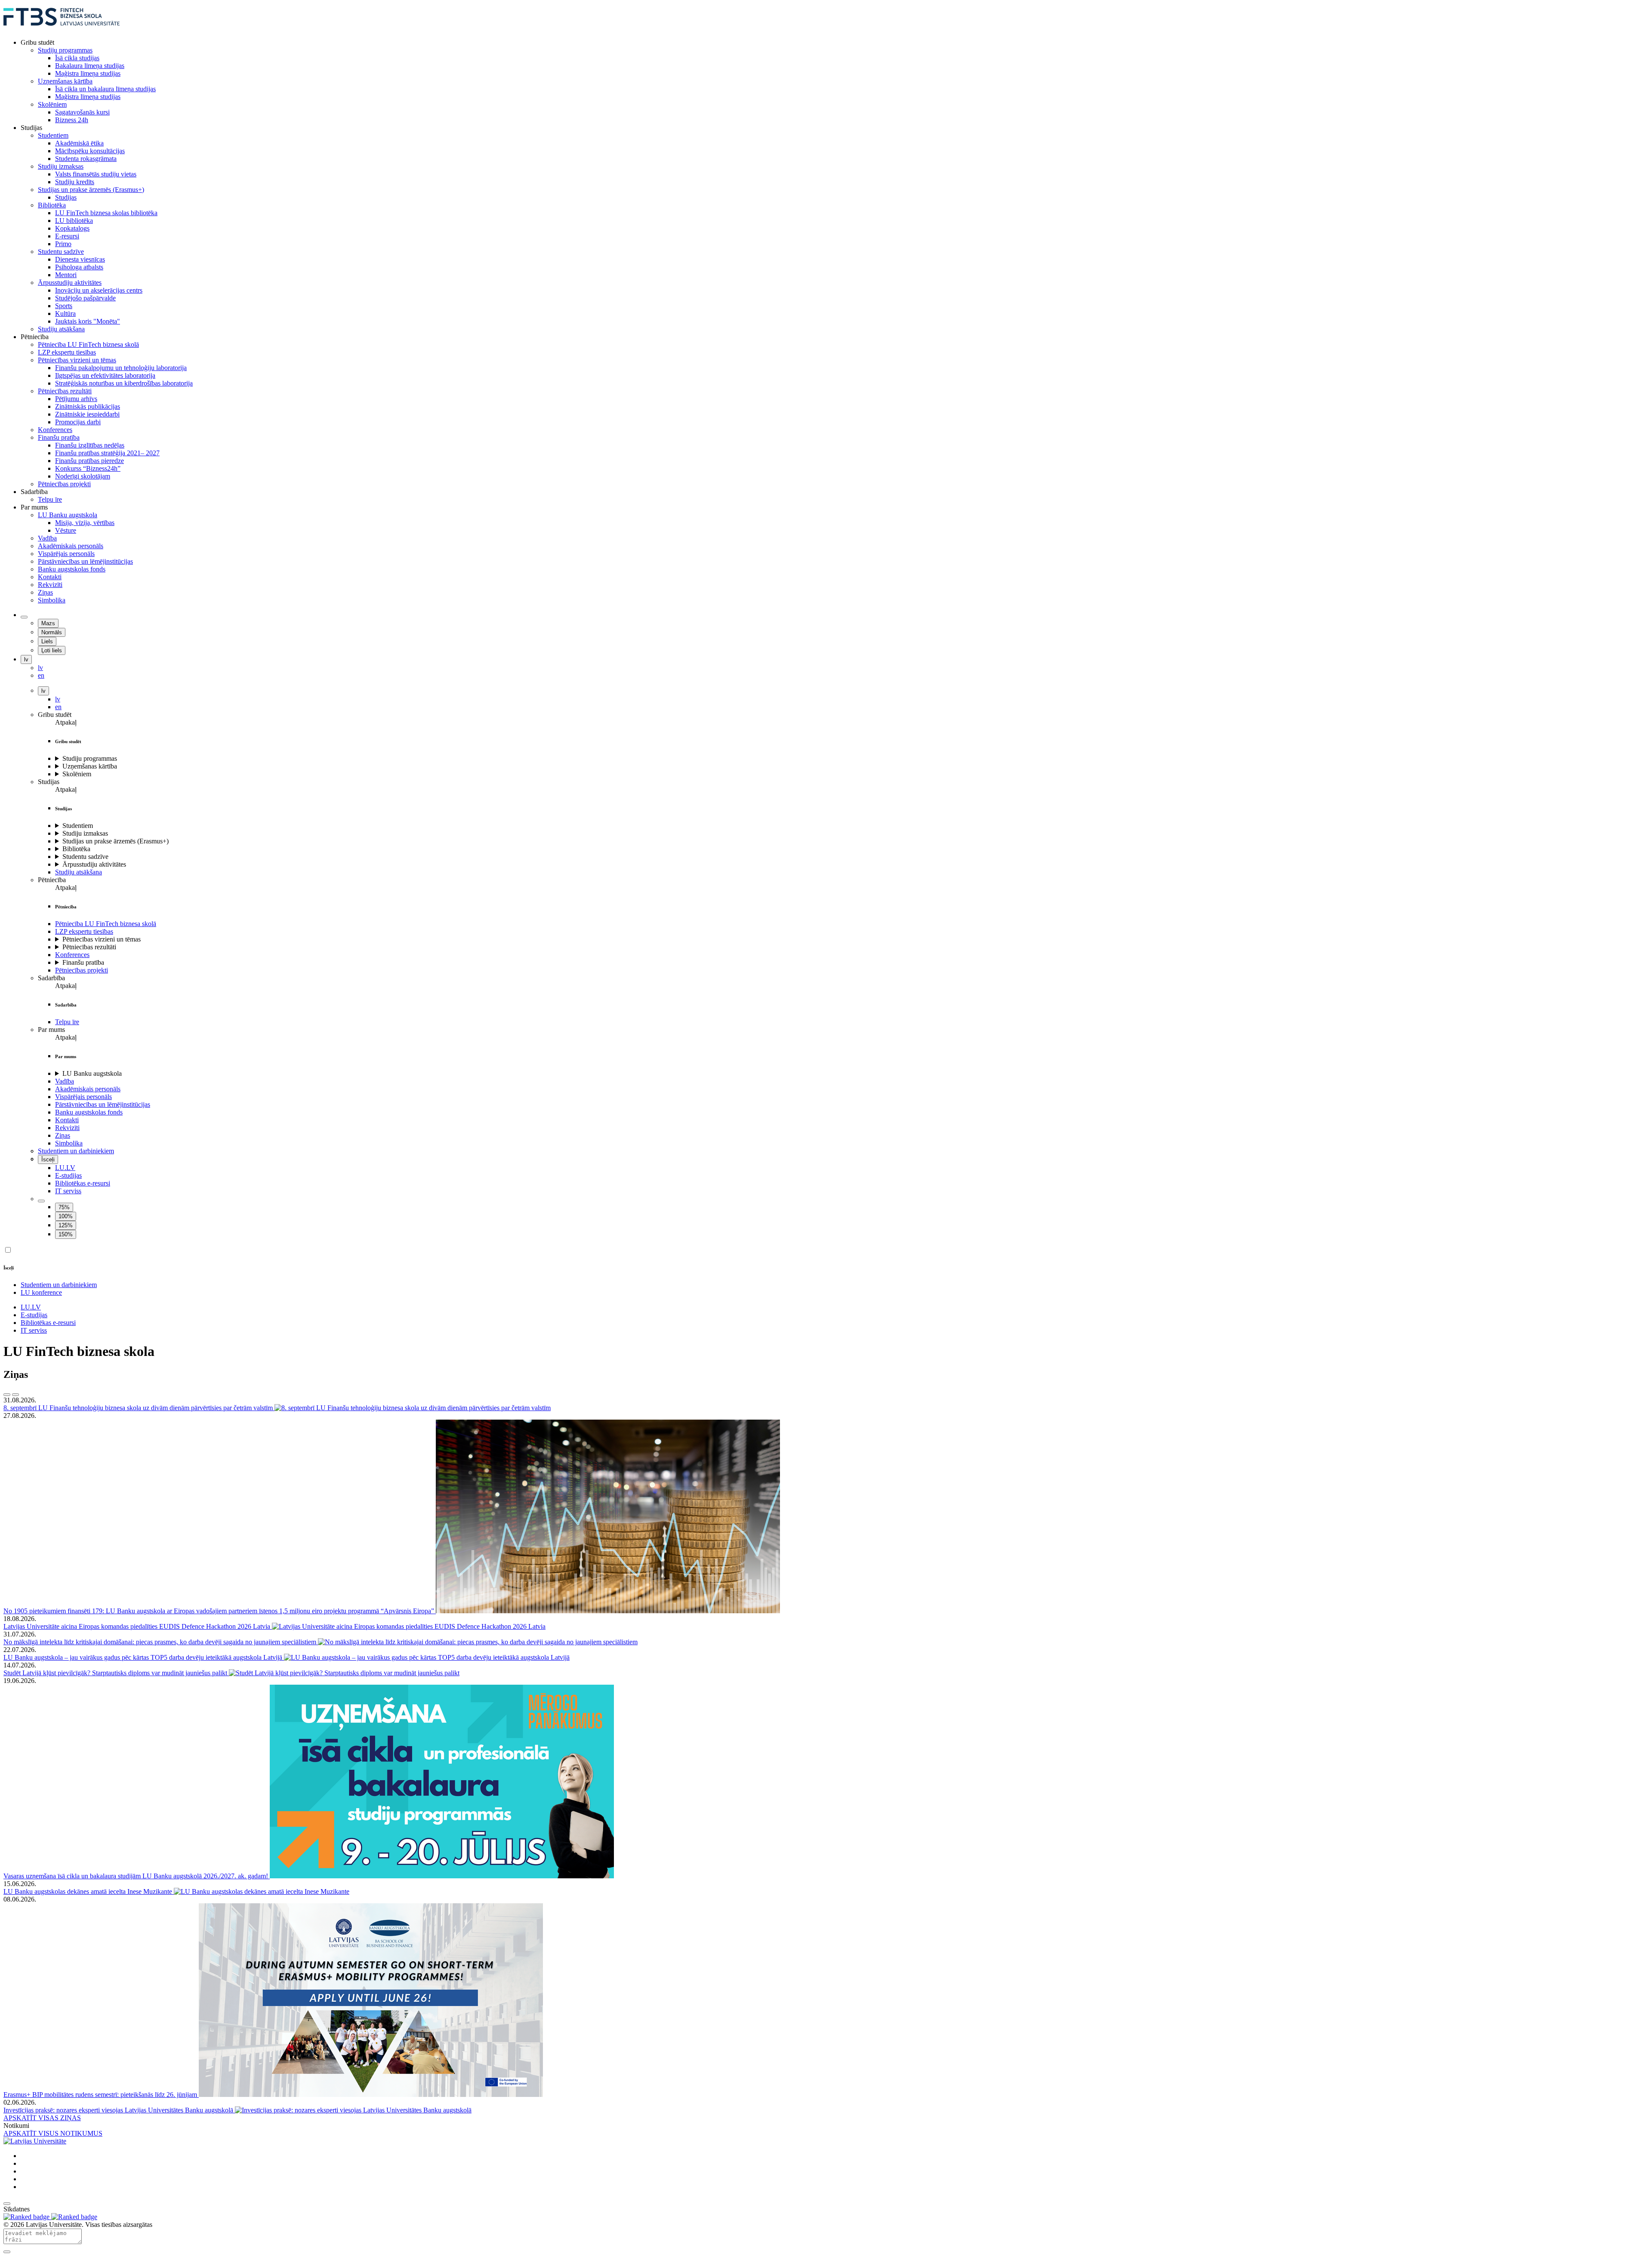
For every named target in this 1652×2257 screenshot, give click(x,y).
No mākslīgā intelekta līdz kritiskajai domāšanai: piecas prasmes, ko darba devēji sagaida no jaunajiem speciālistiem (161, 1642)
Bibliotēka (76, 849)
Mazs (48, 623)
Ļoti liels (52, 650)
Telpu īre (67, 1022)
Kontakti (67, 1120)
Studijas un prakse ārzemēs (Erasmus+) (116, 841)
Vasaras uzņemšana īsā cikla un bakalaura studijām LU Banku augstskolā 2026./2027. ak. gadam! (137, 1876)
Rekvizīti (67, 1128)
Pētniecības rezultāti (89, 947)
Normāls (52, 632)
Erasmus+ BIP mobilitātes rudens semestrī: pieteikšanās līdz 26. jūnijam (101, 2095)
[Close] (7, 2252)
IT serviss (68, 1191)
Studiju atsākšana (79, 872)
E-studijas (68, 1175)
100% (66, 1216)
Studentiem (78, 826)
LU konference (41, 1292)
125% (66, 1225)
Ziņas (63, 1135)
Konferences (72, 955)
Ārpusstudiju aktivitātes (94, 864)
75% (64, 1207)
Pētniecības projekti (82, 970)
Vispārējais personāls (83, 1097)
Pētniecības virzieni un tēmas (102, 939)
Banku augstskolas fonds (89, 1112)
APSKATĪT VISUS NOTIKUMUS (53, 2133)
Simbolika (69, 1143)
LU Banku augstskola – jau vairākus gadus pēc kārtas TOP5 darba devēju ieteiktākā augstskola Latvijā (144, 1657)
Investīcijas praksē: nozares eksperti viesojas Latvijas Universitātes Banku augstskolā (119, 2110)
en (58, 707)
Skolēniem (77, 774)
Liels (47, 641)
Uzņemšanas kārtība (90, 766)
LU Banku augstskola (92, 1073)
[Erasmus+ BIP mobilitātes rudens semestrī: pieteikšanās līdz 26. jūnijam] (371, 2095)
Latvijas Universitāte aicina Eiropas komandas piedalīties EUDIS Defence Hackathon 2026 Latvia (138, 1626)
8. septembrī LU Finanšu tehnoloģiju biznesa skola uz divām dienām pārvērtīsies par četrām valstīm (139, 1408)
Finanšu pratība (83, 962)
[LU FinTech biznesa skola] (62, 28)
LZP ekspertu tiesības (84, 931)
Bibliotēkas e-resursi (83, 1183)
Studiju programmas (90, 758)
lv (26, 659)
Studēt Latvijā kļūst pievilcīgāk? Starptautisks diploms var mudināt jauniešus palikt (116, 1673)
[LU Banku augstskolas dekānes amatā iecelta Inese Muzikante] (262, 1891)
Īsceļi (48, 1159)
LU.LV (65, 1168)
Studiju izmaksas (85, 833)
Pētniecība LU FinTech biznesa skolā (106, 924)
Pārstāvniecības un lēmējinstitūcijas (103, 1104)
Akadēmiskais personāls (88, 1089)
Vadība (65, 1081)
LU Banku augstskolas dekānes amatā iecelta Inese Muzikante (89, 1891)
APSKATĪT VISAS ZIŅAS (42, 2118)
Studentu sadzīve (85, 857)
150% (66, 1234)
